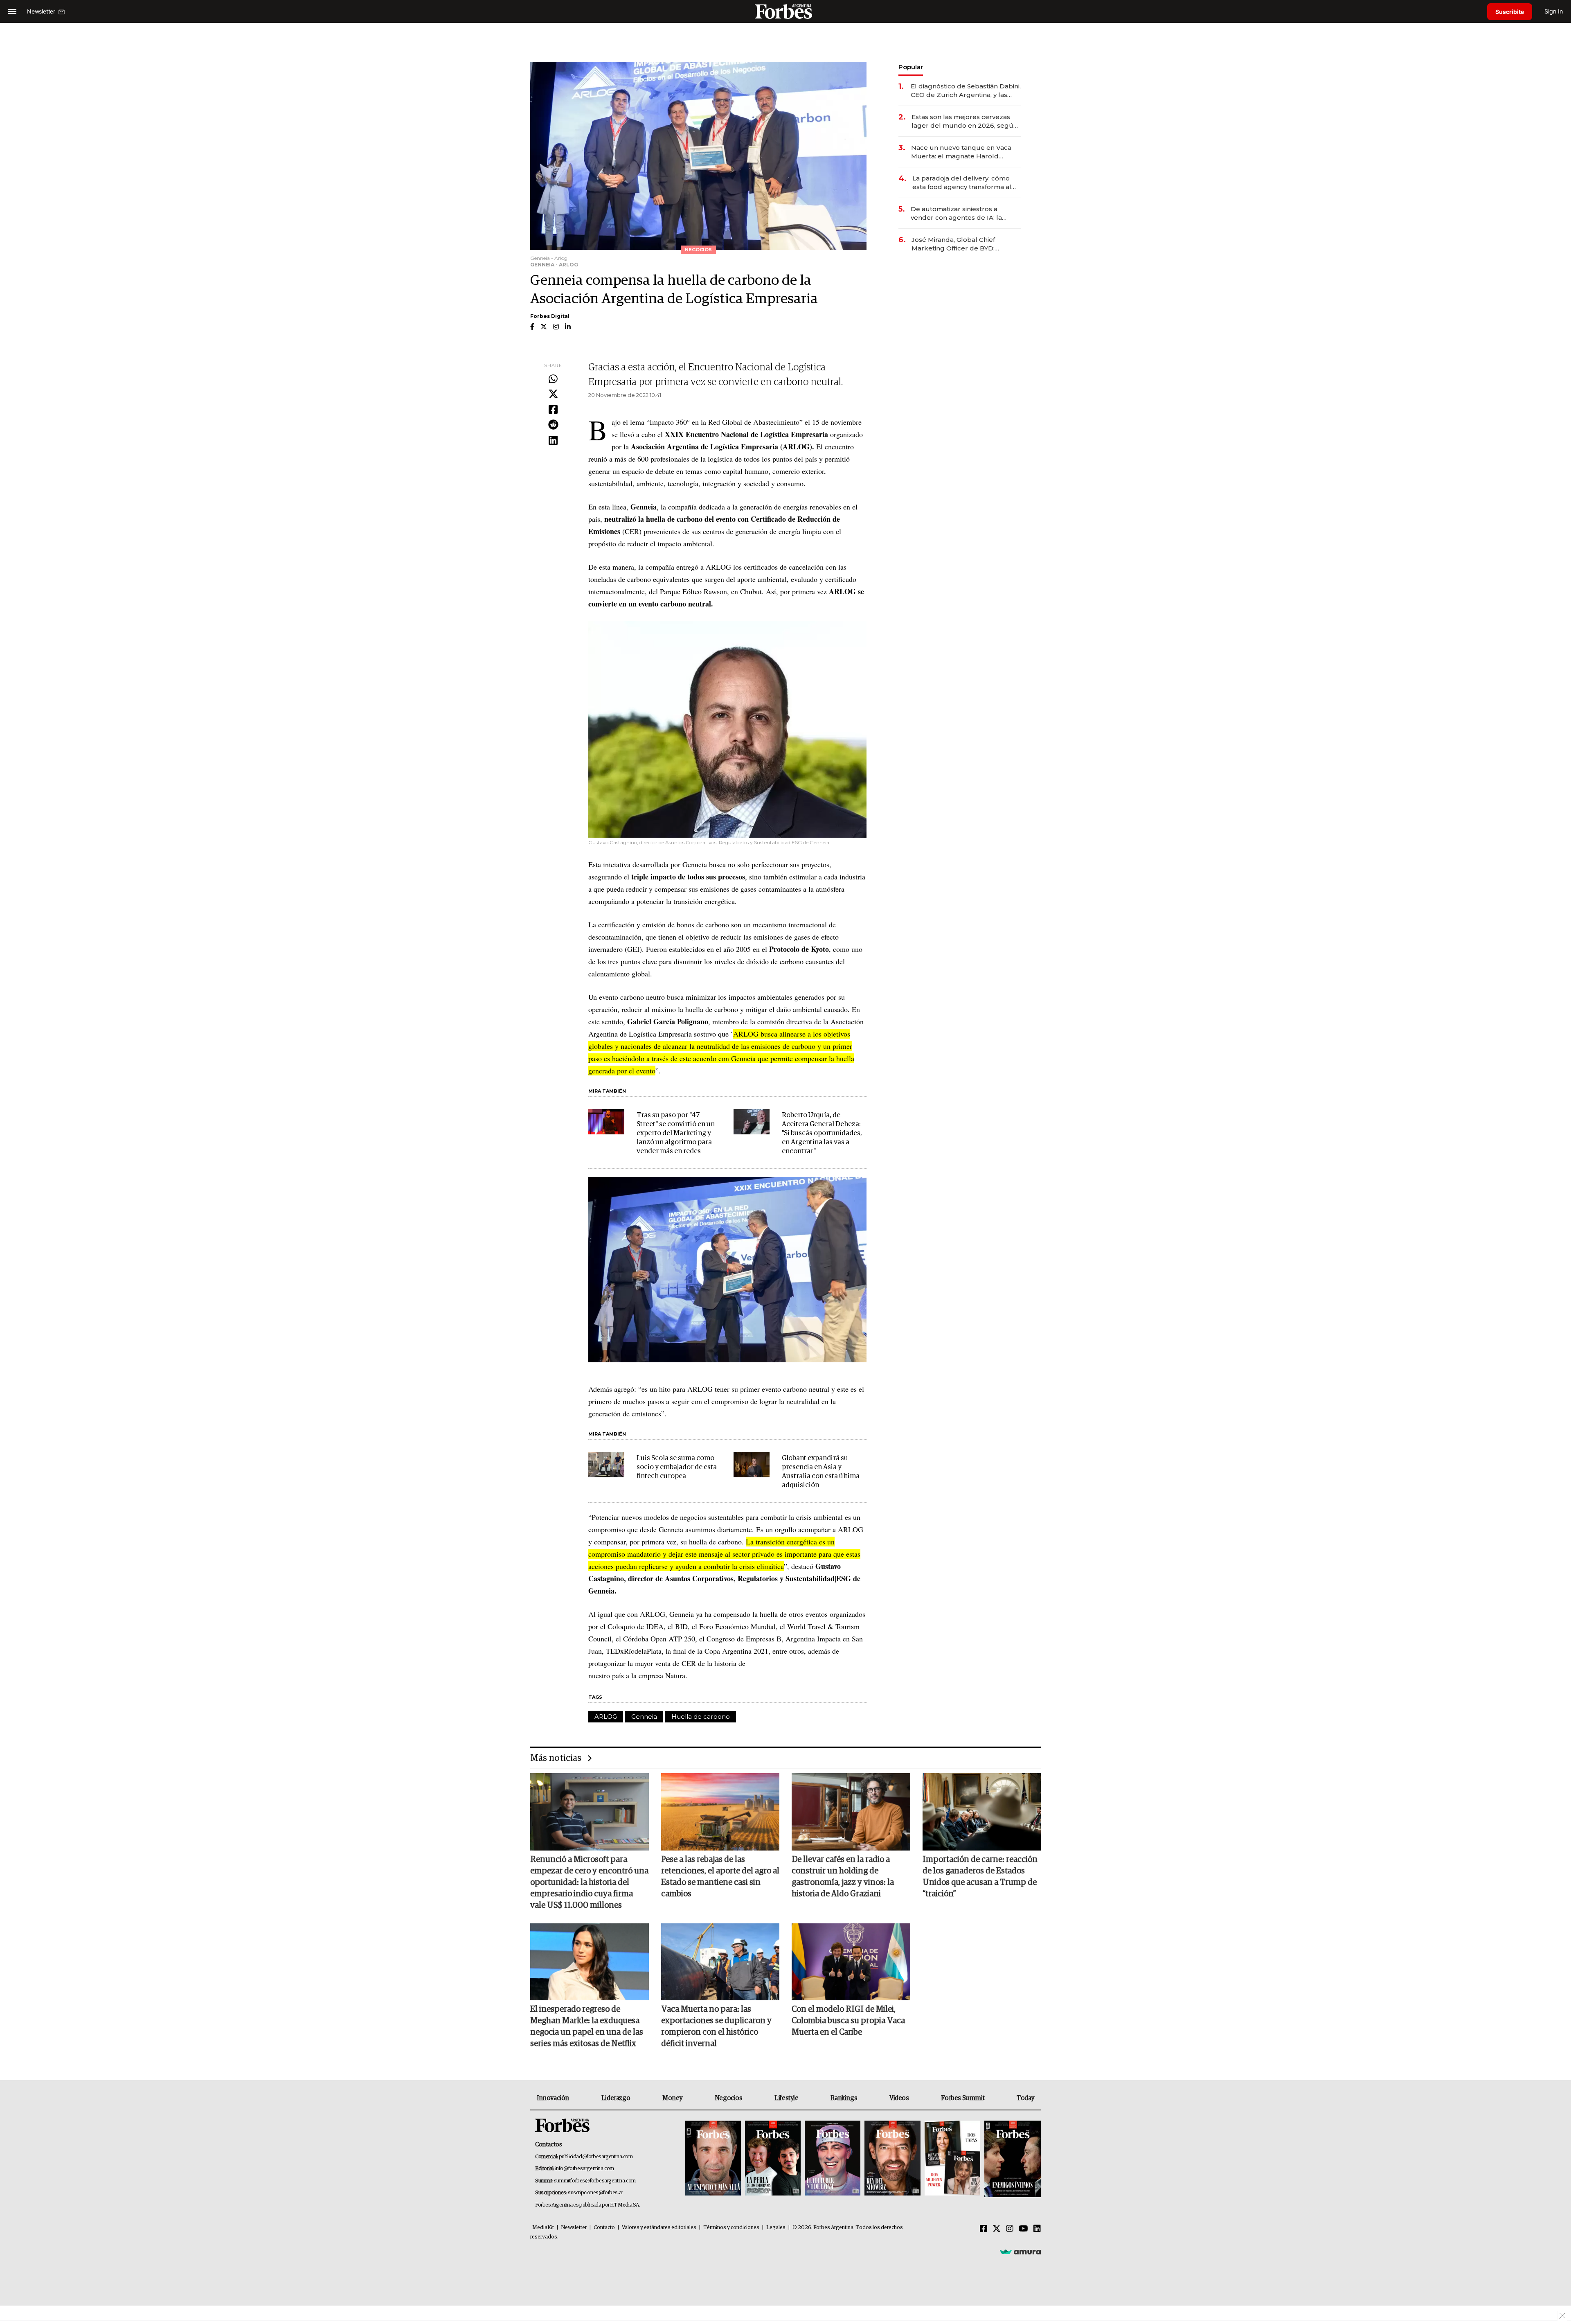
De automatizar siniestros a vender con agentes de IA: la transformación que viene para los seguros (965, 213)
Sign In (1554, 11)
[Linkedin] (553, 441)
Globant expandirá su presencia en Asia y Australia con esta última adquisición (821, 1472)
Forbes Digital (550, 316)
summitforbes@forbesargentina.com (595, 2181)
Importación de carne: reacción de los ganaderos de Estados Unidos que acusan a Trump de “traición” (980, 1877)
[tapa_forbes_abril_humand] (773, 2159)
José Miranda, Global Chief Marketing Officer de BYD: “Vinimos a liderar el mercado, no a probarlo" (964, 244)
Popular (911, 67)
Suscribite (1510, 12)
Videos (899, 2098)
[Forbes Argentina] (785, 11)
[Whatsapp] (553, 379)
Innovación (553, 2098)
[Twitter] (553, 394)
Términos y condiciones (731, 2228)
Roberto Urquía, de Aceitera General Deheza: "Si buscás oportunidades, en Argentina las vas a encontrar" (822, 1133)
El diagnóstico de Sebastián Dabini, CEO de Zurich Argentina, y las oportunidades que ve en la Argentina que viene (966, 91)
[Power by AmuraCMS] (1020, 2252)
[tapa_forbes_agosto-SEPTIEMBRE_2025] (1012, 2159)
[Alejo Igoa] (833, 2159)
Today (1025, 2098)
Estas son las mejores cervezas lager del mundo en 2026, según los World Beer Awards (964, 121)
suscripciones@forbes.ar (595, 2193)
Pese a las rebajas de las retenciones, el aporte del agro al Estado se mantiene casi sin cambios (720, 1877)
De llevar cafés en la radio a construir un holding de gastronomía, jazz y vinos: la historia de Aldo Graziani (843, 1877)
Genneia (644, 1717)
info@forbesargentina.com (585, 2169)
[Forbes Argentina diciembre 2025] (892, 2159)
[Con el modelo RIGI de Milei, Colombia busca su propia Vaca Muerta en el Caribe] (851, 1962)
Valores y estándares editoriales (659, 2228)
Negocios (729, 2098)
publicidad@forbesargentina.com (596, 2157)
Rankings (844, 2098)
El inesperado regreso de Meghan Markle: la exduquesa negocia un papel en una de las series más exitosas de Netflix (587, 2026)
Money (672, 2098)
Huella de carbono (701, 1717)
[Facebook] (553, 410)
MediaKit (543, 2228)
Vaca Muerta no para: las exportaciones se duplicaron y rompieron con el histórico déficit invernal (716, 2026)
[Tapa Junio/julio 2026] (713, 2159)
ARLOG (606, 1717)
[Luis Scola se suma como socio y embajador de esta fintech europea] (606, 1465)
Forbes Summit (963, 2098)
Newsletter (574, 2228)
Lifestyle (786, 2098)
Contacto (604, 2228)
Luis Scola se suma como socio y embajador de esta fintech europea (677, 1467)
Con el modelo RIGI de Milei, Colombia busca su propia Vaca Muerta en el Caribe (848, 2021)
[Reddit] (553, 425)
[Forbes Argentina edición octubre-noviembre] (952, 2159)
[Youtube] (1023, 2229)
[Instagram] (1010, 2229)
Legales (776, 2228)
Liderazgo (616, 2098)
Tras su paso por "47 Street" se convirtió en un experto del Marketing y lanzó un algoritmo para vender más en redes (676, 1133)
